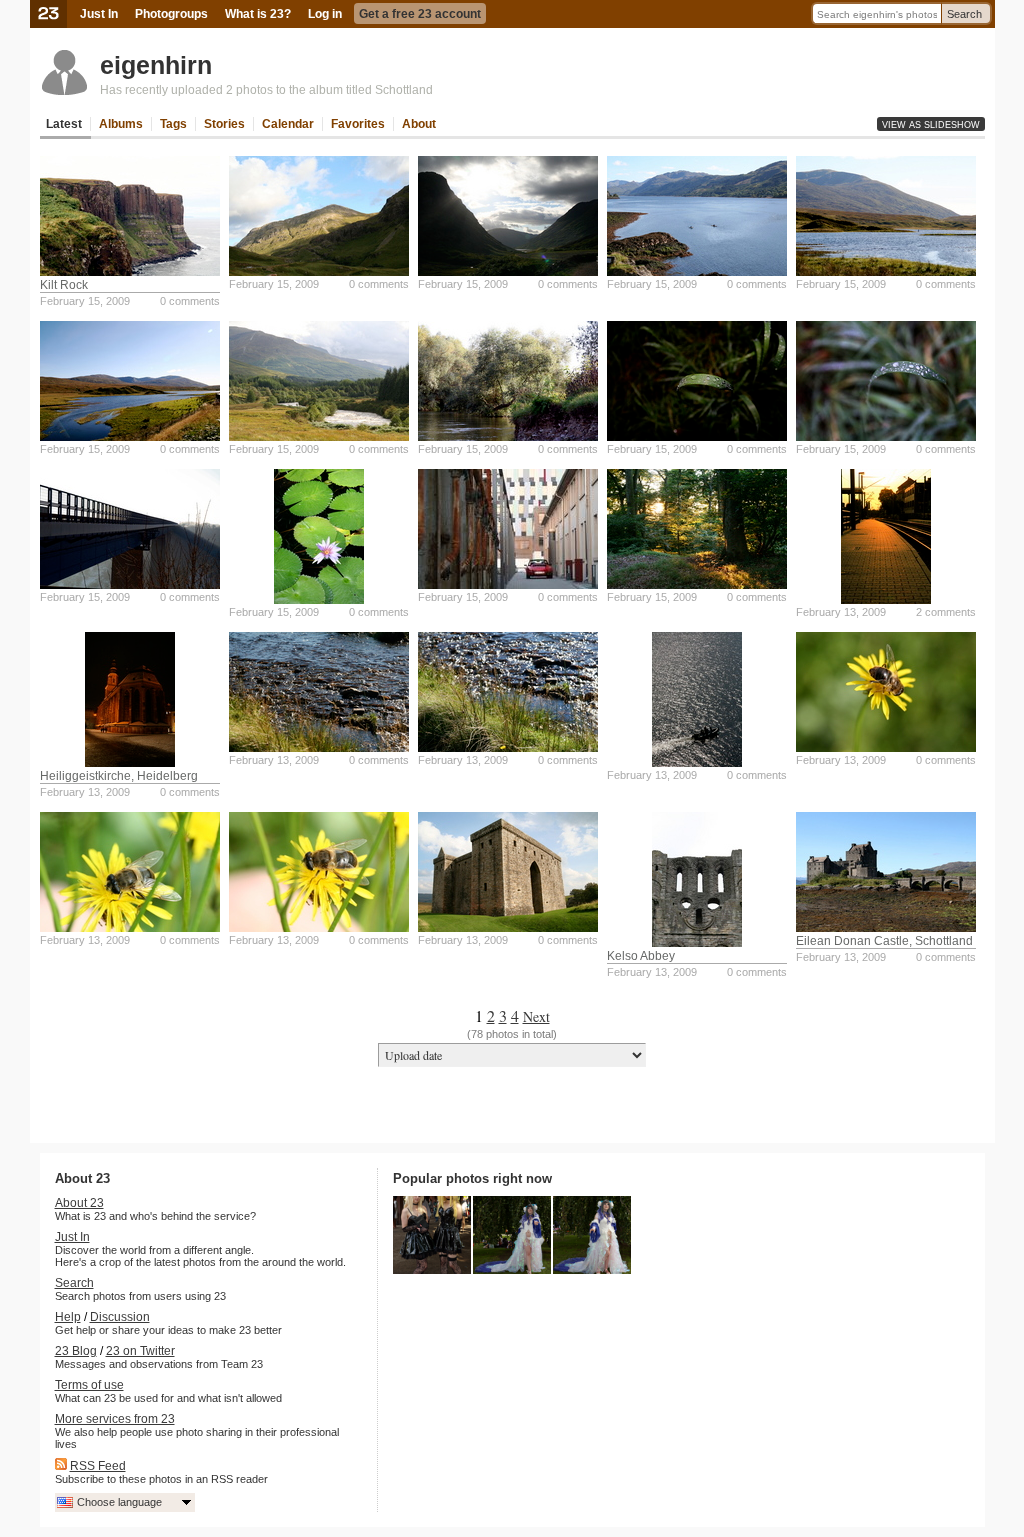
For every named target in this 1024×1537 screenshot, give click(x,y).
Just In (99, 14)
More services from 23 (115, 1419)
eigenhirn (156, 65)
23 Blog (76, 1351)
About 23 (79, 1203)
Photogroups (171, 14)
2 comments (946, 612)
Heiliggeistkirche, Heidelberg (119, 776)
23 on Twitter (140, 1351)
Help (68, 1317)
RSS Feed (98, 1466)
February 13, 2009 (841, 612)
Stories (224, 124)
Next (536, 1016)
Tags (173, 124)
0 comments (190, 301)
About (419, 124)
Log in (325, 14)
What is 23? (258, 14)
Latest (64, 124)
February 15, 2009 (85, 301)
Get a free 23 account (420, 14)
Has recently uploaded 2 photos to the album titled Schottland (266, 90)
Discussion (120, 1317)
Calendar (288, 124)
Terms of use (89, 1385)
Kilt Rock (64, 285)
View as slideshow (931, 125)
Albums (121, 124)
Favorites (358, 124)
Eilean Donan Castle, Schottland (884, 941)
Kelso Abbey (641, 956)
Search (964, 14)
